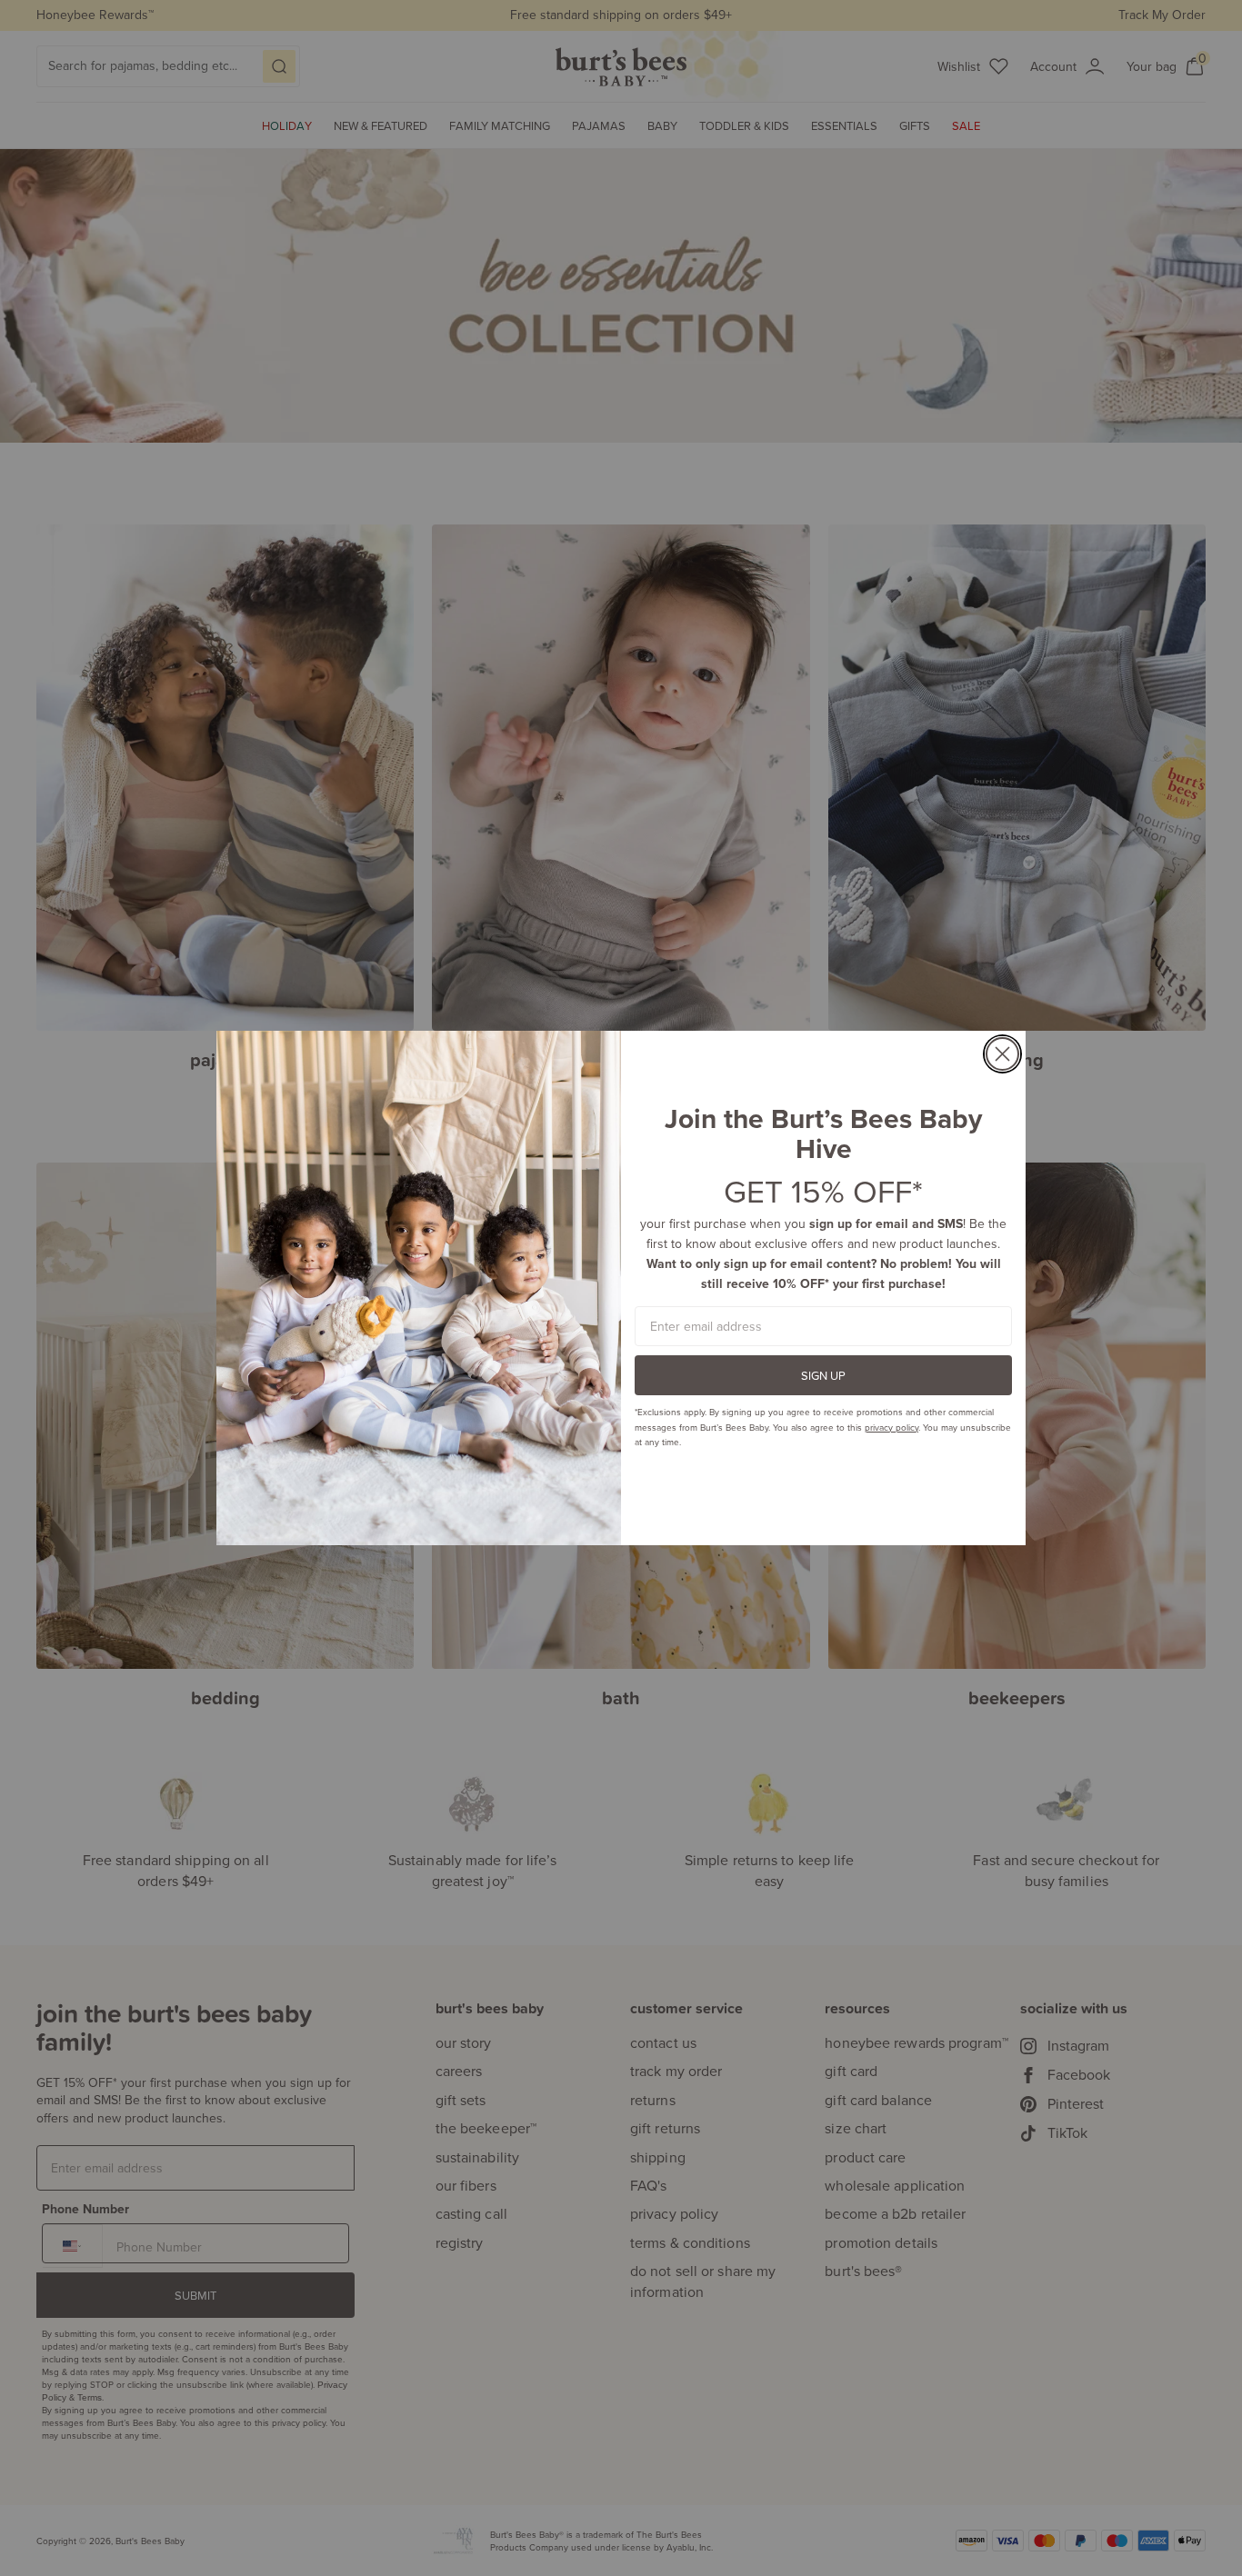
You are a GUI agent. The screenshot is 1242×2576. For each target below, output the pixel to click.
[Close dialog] (1002, 1054)
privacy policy (891, 1427)
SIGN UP (823, 1375)
